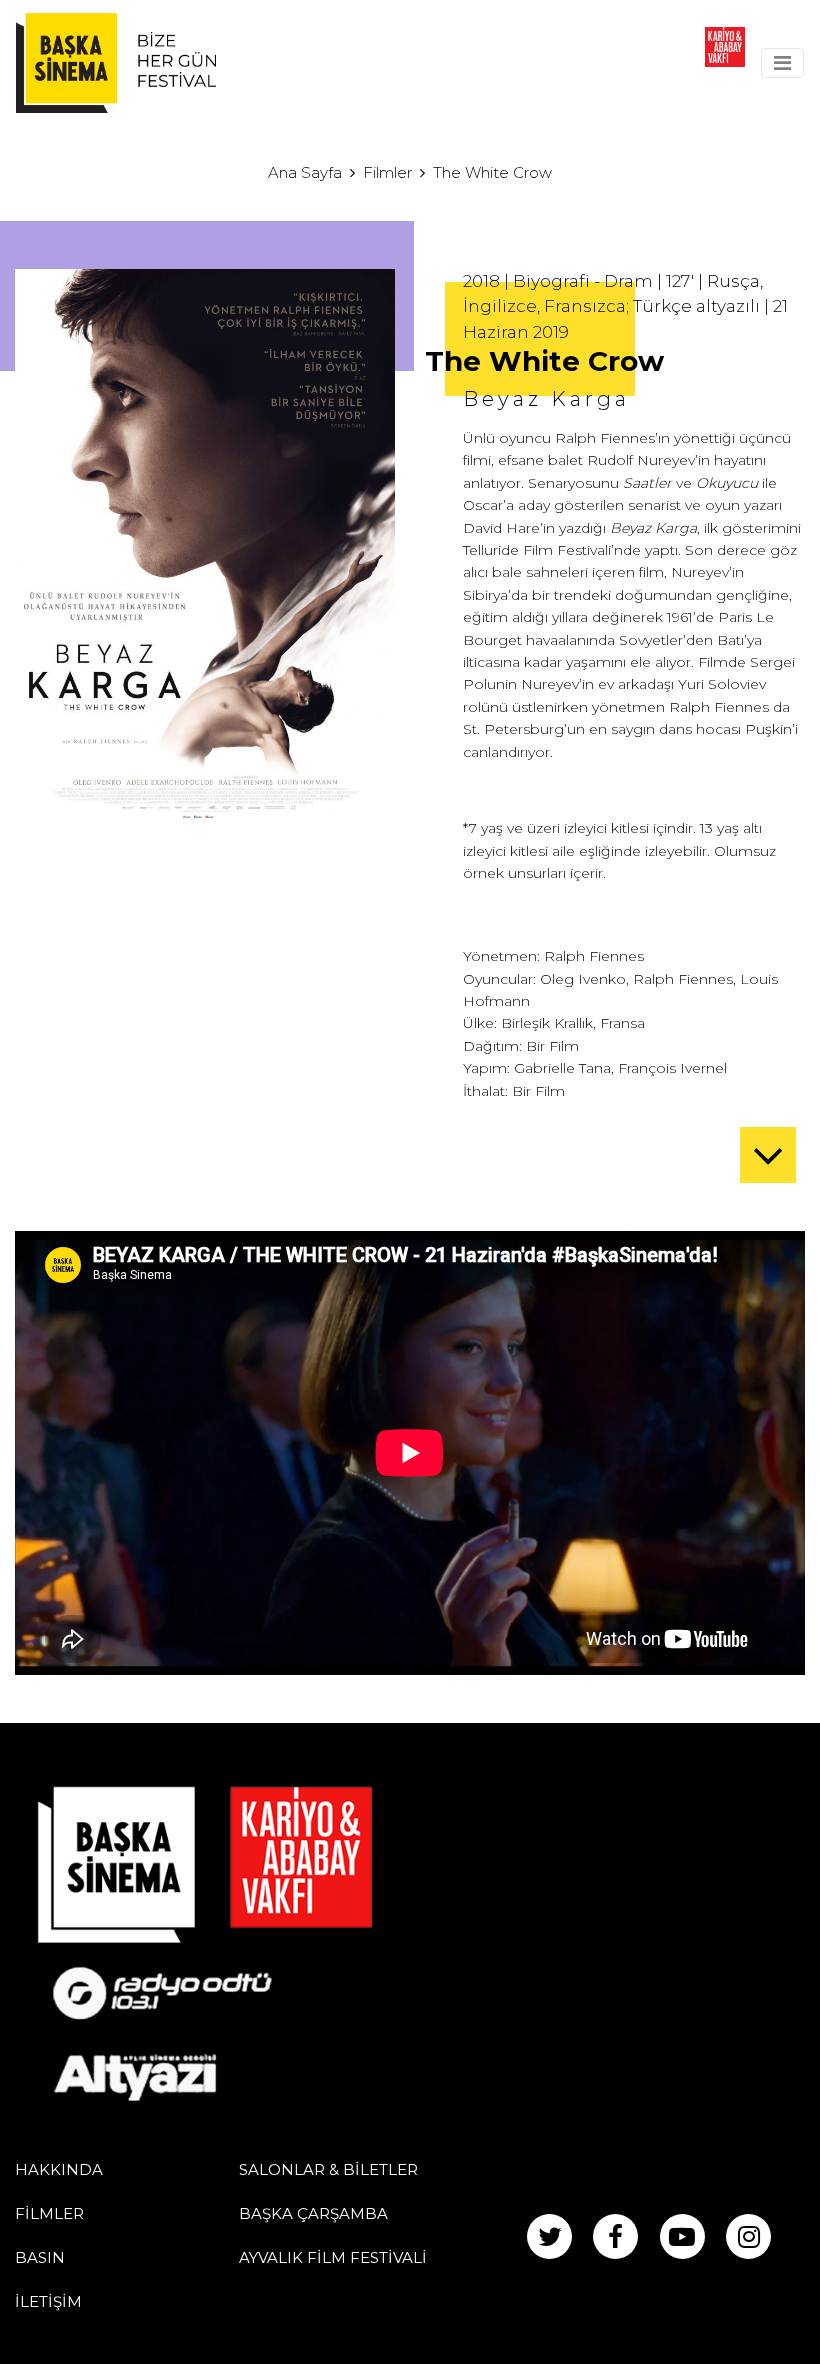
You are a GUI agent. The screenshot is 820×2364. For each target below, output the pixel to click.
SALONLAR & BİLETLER (328, 2169)
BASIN (40, 2257)
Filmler (387, 172)
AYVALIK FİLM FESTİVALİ (333, 2257)
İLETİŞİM (48, 2301)
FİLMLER (49, 2213)
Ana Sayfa (305, 172)
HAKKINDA (59, 2169)
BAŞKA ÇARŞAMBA (313, 2213)
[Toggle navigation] (782, 63)
